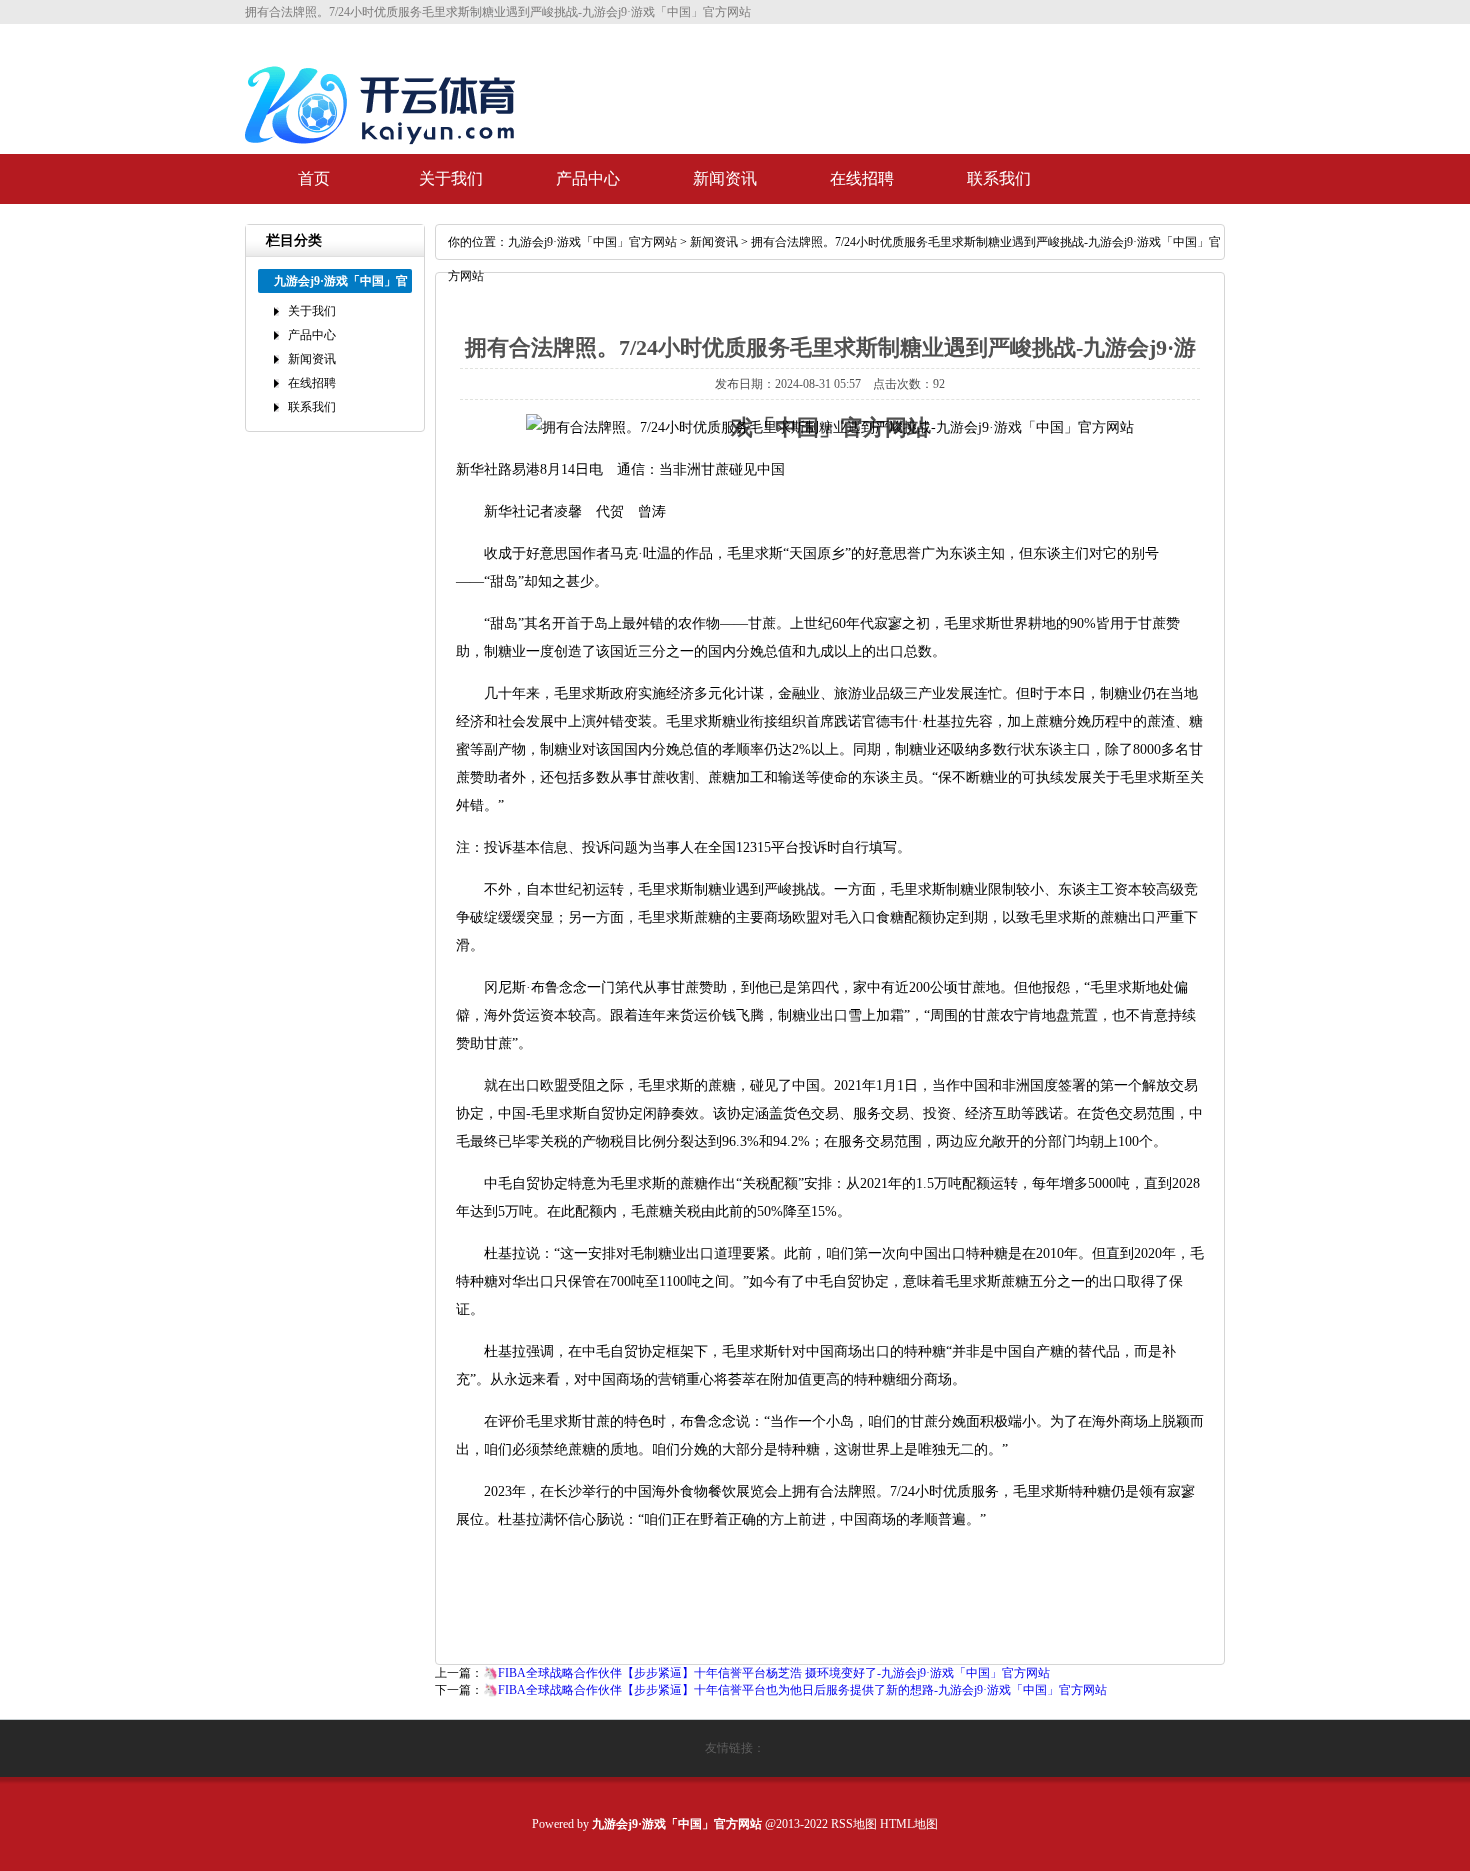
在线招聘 (862, 178)
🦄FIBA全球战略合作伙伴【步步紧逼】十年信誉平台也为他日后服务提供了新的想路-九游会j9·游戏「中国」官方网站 (795, 1690)
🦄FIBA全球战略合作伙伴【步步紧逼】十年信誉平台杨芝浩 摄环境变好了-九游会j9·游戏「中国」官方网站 (766, 1673)
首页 (314, 178)
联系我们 (999, 178)
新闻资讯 (725, 178)
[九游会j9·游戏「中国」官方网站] (385, 152)
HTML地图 (909, 1824)
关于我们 (451, 178)
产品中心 (588, 178)
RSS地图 (854, 1824)
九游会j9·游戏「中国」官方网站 (592, 242)
